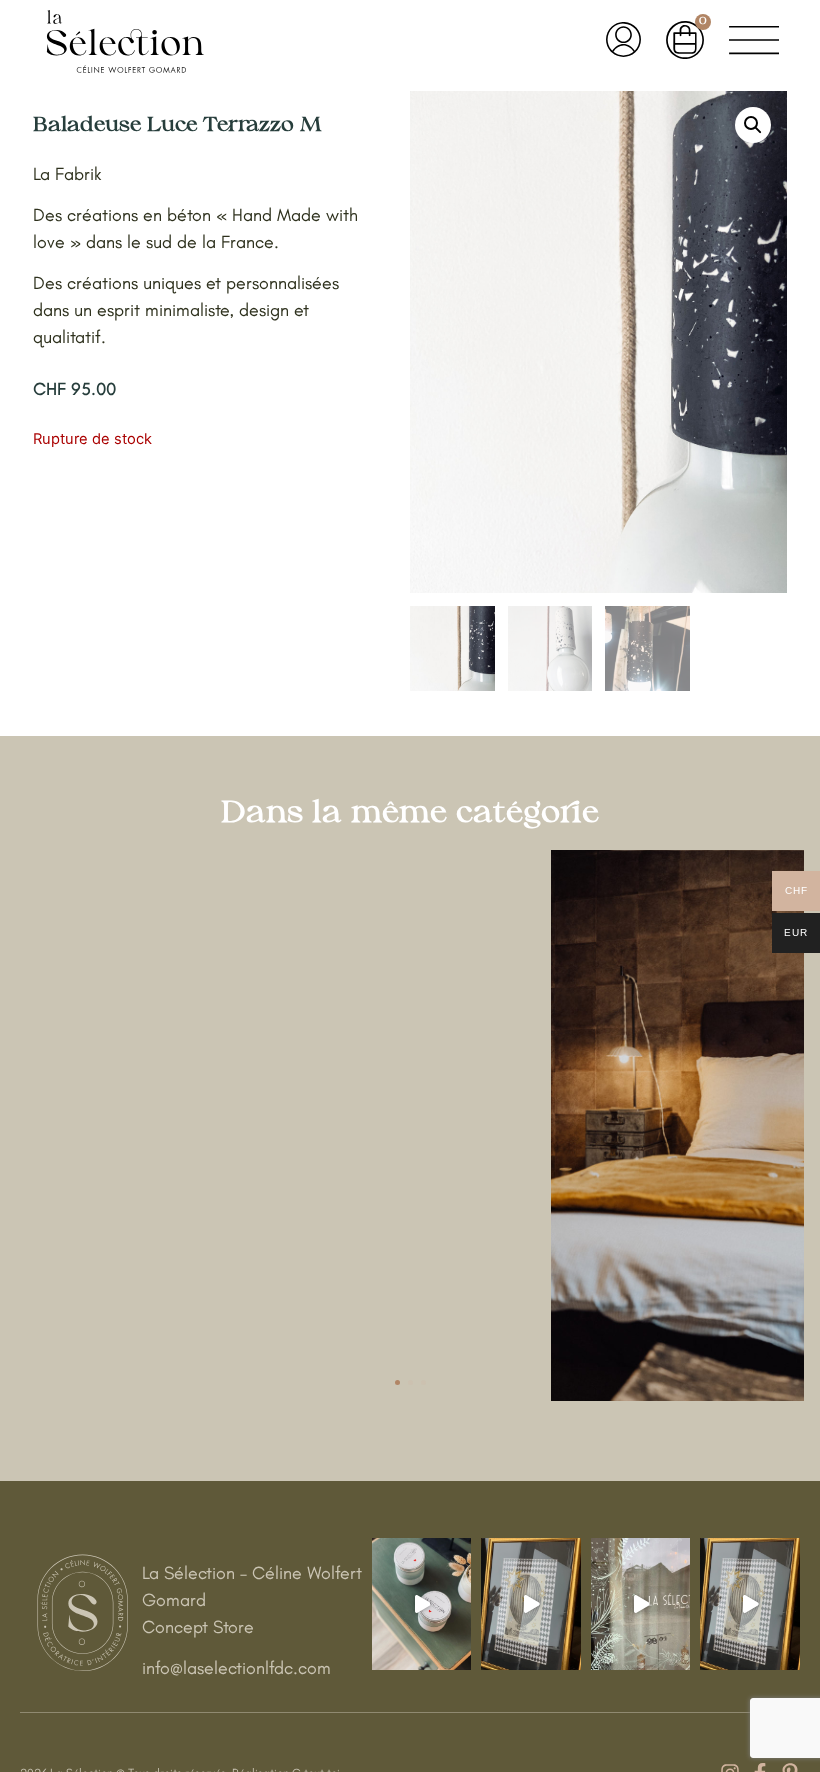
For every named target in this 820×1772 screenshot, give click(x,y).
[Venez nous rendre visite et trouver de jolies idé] (750, 1604)
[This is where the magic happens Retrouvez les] (531, 1604)
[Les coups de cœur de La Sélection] (422, 1604)
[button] (753, 125)
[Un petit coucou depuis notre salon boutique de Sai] (641, 1604)
